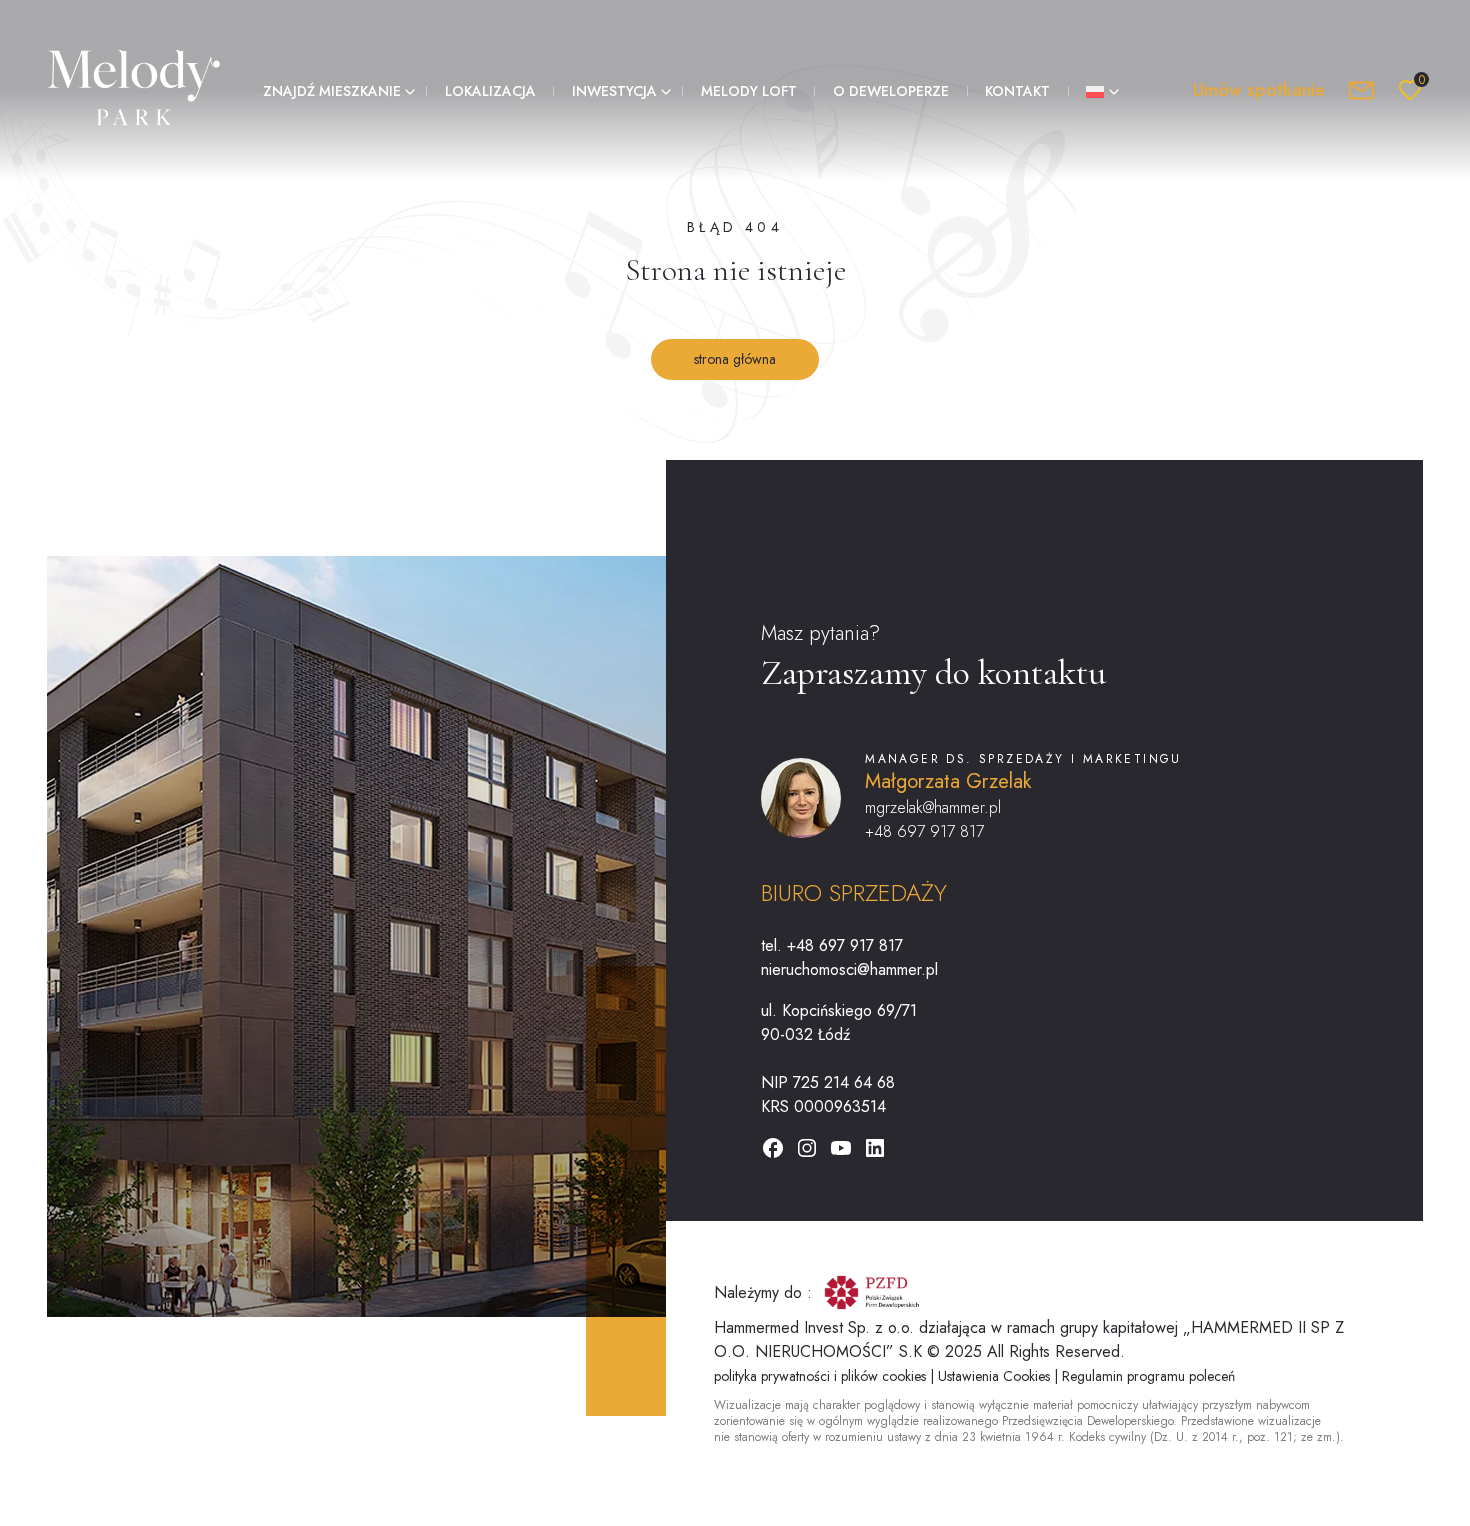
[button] (335, 90)
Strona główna (735, 359)
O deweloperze (891, 91)
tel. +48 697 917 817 (832, 945)
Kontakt (1017, 91)
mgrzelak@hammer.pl (933, 807)
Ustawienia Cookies (996, 1376)
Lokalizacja (490, 91)
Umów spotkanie (1259, 90)
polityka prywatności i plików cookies (822, 1376)
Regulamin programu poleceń (1148, 1376)
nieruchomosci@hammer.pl (849, 969)
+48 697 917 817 (924, 831)
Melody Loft (749, 91)
